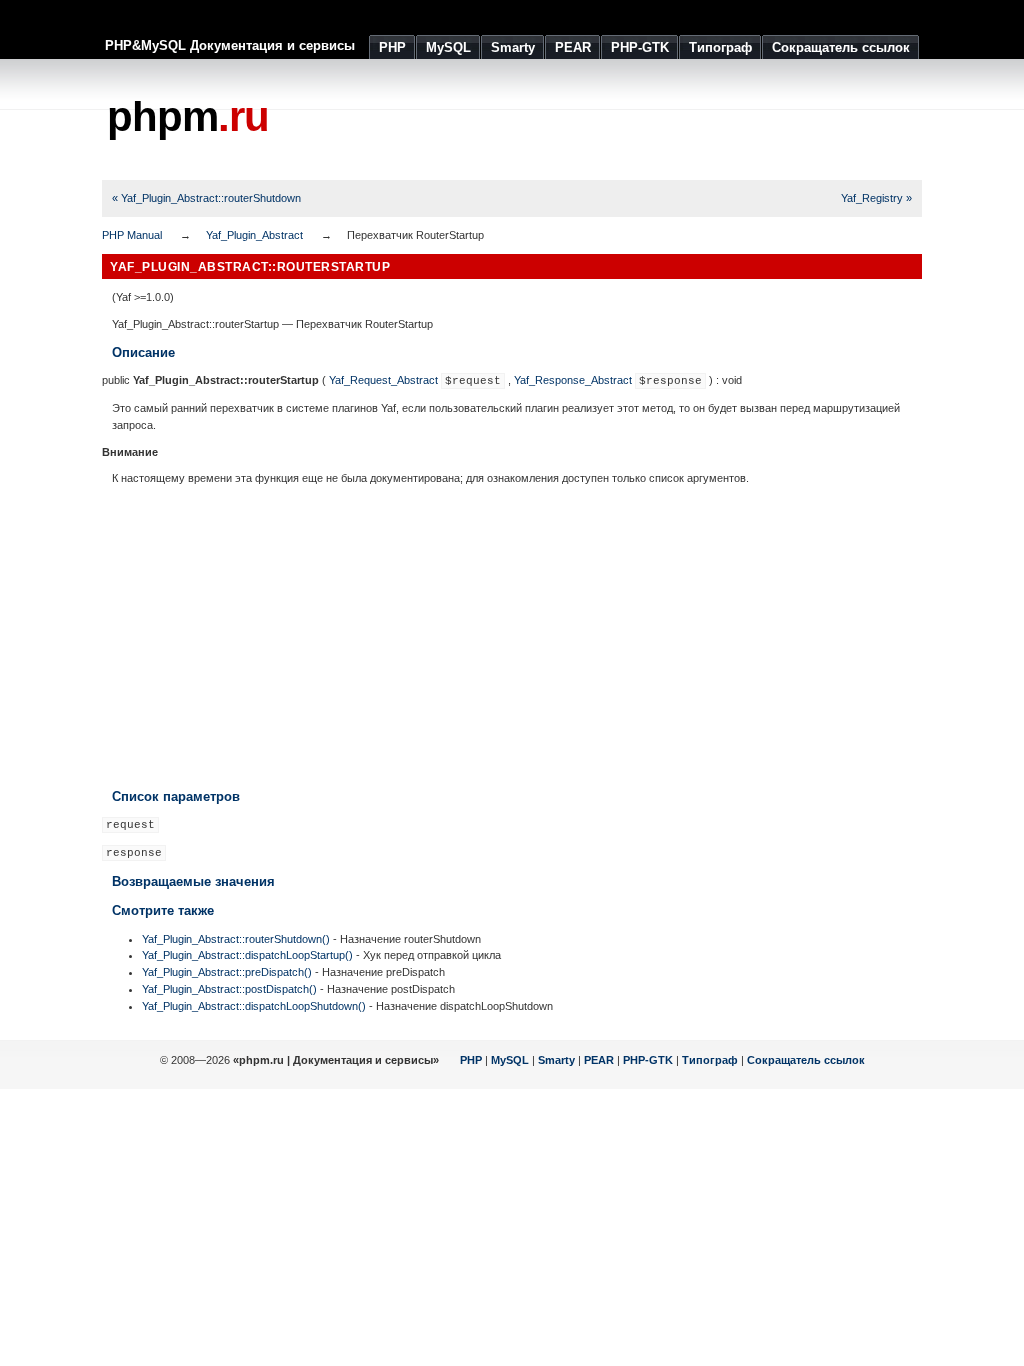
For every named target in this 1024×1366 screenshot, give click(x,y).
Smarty (556, 1060)
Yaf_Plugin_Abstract (254, 235)
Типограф (710, 1060)
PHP (471, 1060)
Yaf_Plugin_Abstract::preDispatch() (227, 972)
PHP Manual (132, 235)
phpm (188, 116)
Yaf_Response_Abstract (573, 380)
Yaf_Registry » (876, 198)
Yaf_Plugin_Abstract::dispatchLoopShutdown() (254, 1006)
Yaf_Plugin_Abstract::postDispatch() (229, 989)
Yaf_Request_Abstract (383, 380)
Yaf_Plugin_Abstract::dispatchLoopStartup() (247, 955)
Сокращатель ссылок (806, 1060)
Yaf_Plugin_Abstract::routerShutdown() (236, 939)
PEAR (599, 1060)
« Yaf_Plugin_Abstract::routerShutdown (206, 198)
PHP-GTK (648, 1060)
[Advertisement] (558, 120)
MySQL (510, 1060)
